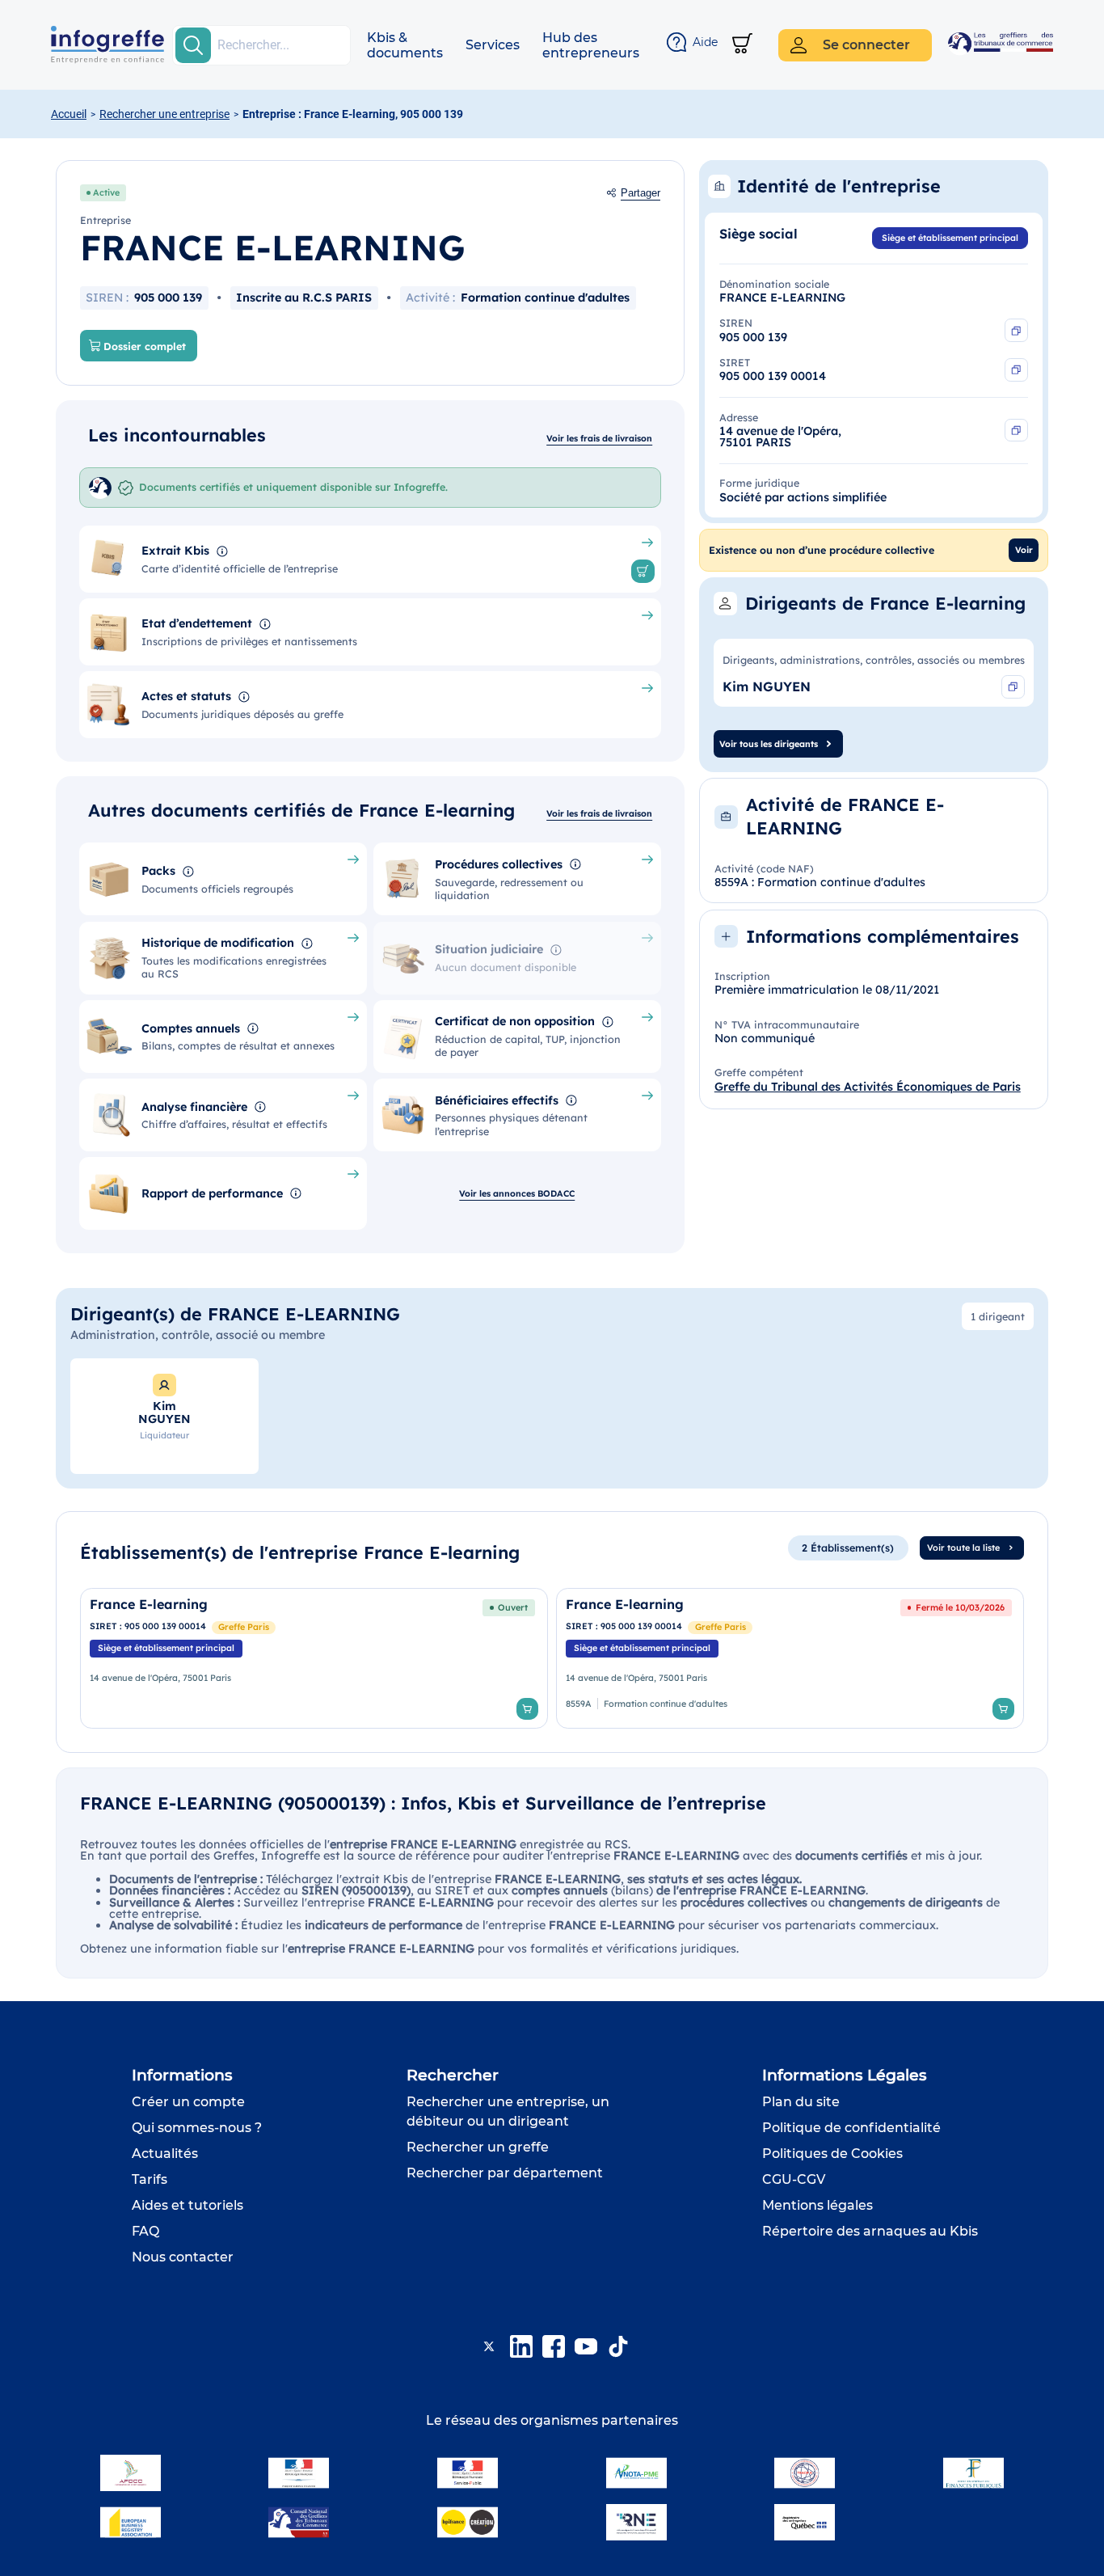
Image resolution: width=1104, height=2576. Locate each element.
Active (106, 192)
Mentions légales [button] (817, 2205)
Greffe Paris (244, 1627)
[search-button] (193, 45)
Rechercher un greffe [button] (478, 2147)
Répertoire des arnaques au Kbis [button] (870, 2231)
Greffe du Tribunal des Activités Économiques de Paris (868, 1087)
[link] (314, 1658)
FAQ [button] (145, 2231)
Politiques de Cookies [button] (832, 2154)
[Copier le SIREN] (1016, 330)
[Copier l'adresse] (1016, 431)
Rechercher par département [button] (505, 2173)
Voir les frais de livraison (599, 438)
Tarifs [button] (150, 2179)
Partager (640, 193)
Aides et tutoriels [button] (188, 2205)
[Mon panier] (742, 45)
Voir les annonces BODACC (517, 1193)
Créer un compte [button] (188, 2102)
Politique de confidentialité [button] (851, 2128)
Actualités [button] (165, 2154)
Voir (1024, 550)
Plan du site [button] (801, 2102)
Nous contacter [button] (183, 2257)
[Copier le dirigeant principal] (1013, 687)
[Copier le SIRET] (1016, 370)
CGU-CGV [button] (794, 2179)
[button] (405, 45)
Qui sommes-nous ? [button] (197, 2128)
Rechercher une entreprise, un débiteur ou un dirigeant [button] (508, 2111)
